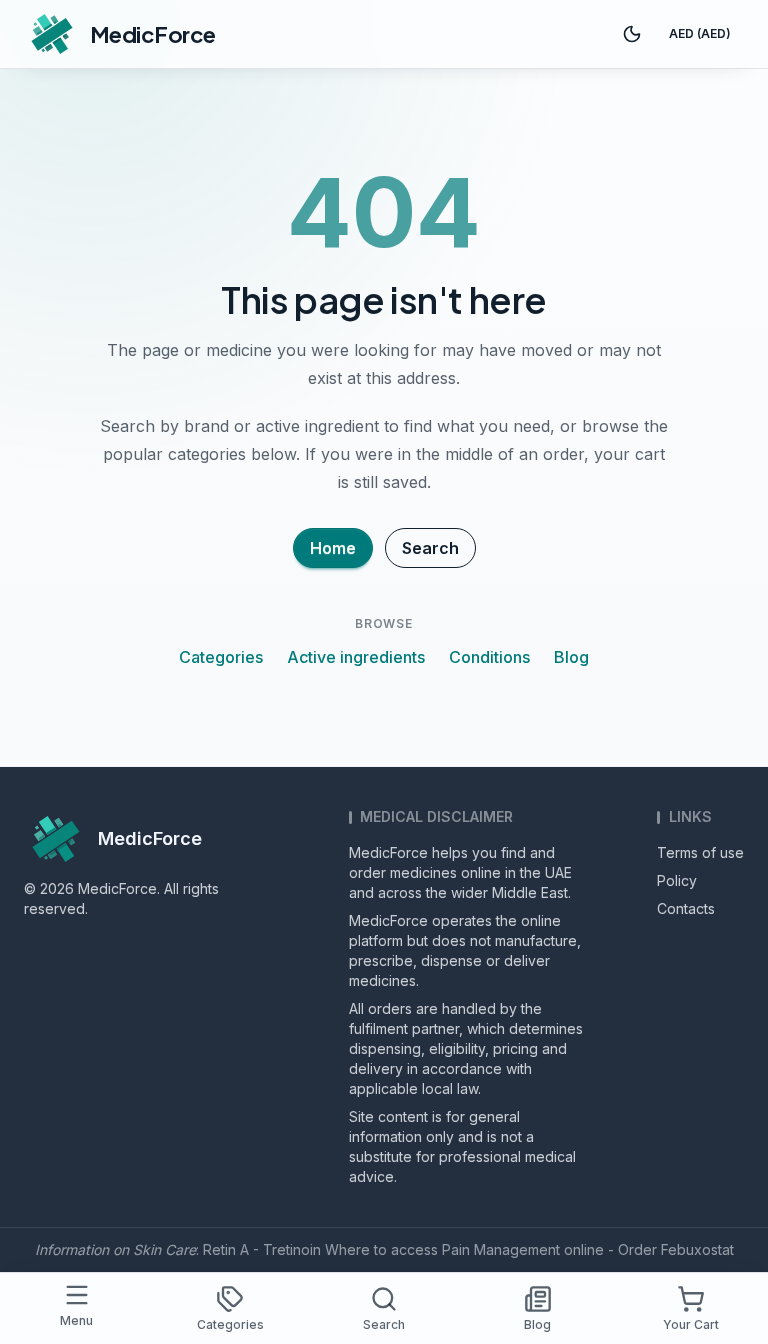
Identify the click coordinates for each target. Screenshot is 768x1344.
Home (333, 548)
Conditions (489, 657)
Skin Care (164, 1249)
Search (430, 548)
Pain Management (501, 1249)
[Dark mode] (632, 34)
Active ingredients (356, 657)
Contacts (686, 908)
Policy (677, 880)
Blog (571, 657)
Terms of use (700, 852)
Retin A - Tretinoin (262, 1249)
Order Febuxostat (676, 1249)
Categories (221, 657)
